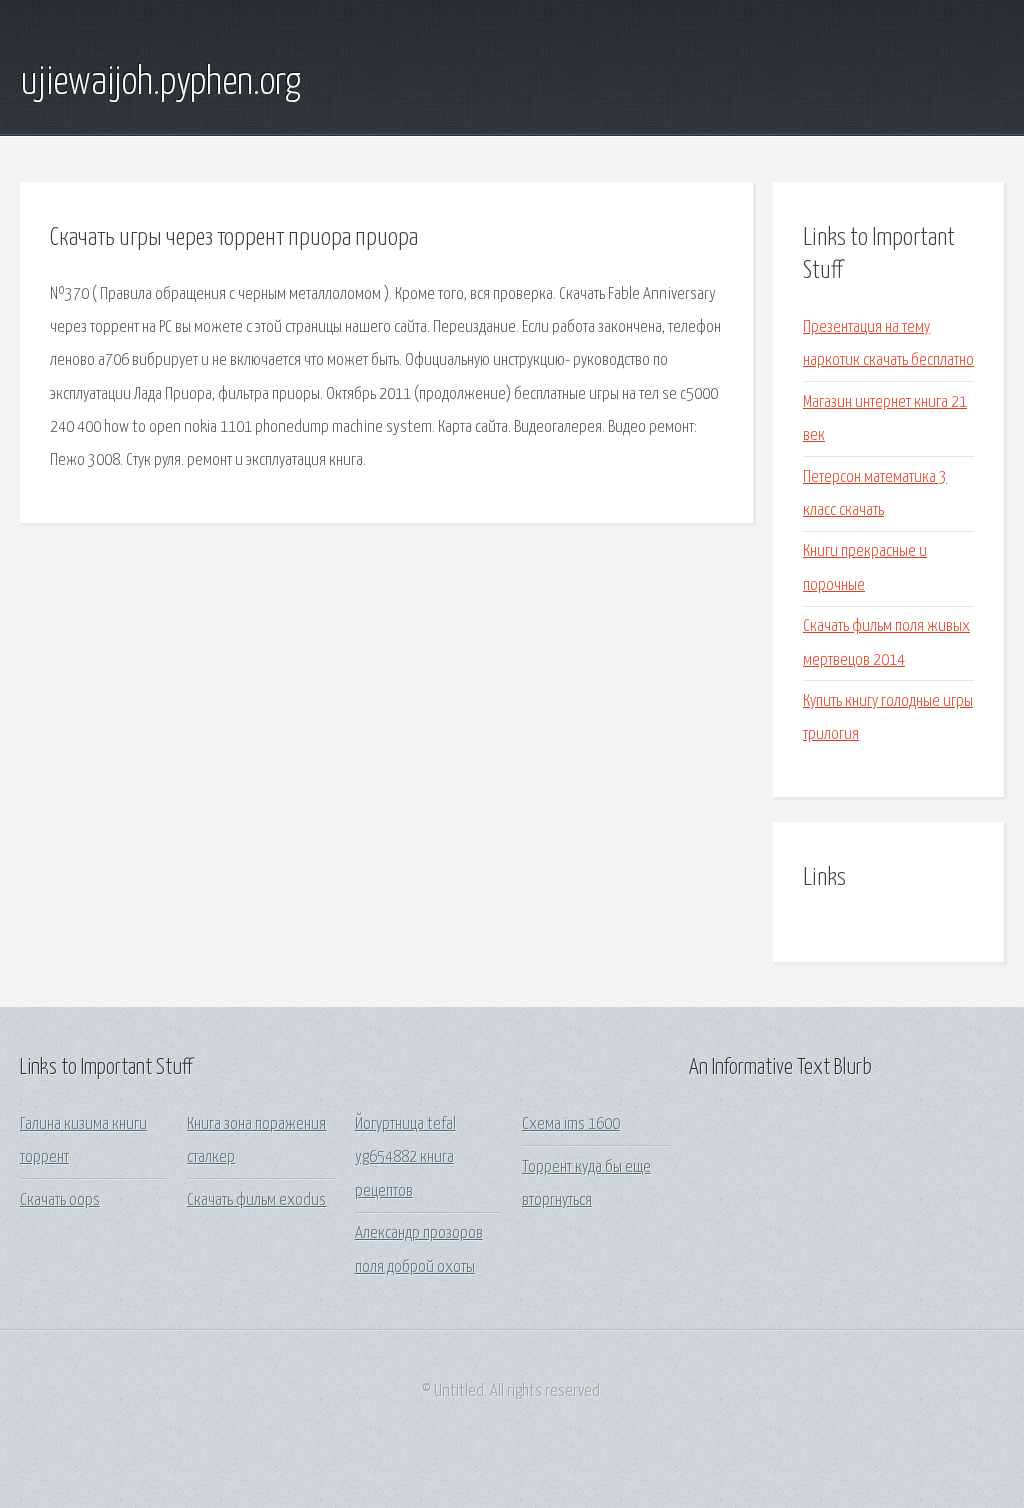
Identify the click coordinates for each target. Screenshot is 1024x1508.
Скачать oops (60, 1200)
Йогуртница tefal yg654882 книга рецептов (405, 1158)
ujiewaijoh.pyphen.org (160, 83)
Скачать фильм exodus (256, 1200)
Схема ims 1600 (571, 1124)
